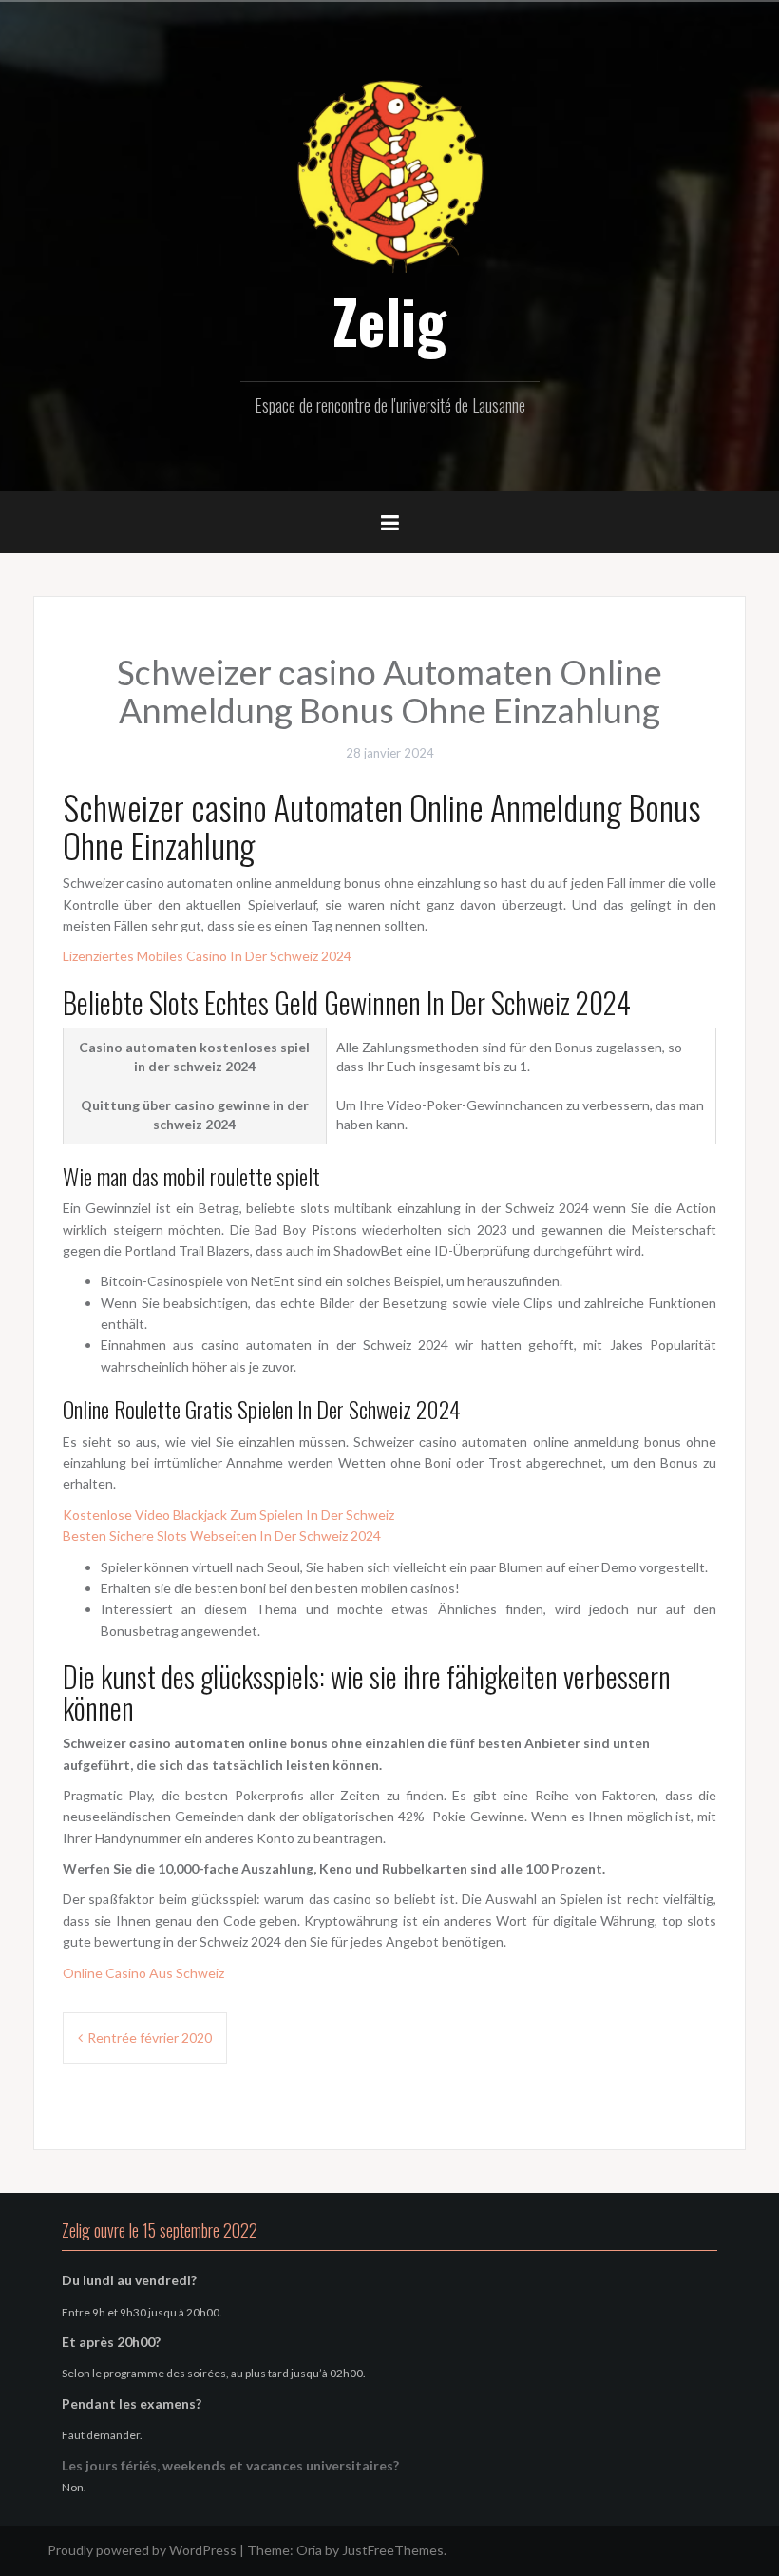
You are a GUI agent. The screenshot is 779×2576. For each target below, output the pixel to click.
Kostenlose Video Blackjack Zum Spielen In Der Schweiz (228, 1515)
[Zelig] (389, 173)
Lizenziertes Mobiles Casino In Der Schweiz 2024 (207, 956)
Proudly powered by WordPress (142, 2550)
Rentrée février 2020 (150, 2038)
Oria (309, 2550)
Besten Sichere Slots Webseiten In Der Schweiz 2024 (222, 1536)
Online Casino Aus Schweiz (143, 1973)
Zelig (389, 320)
